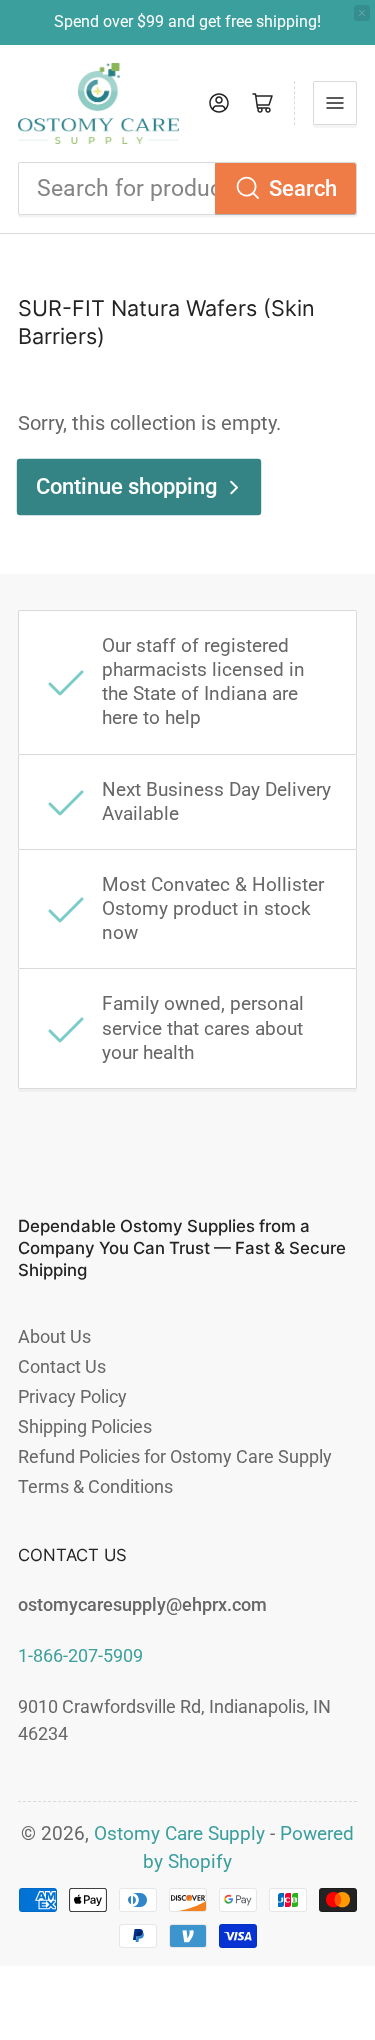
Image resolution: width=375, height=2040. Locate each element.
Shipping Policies (85, 1426)
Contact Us (62, 1366)
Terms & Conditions (95, 1486)
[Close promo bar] (362, 13)
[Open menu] (335, 103)
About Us (54, 1336)
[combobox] (187, 188)
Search (303, 188)
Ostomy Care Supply (179, 1834)
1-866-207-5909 (80, 1655)
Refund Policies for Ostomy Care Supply (175, 1456)
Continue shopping (126, 486)
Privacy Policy (72, 1396)
